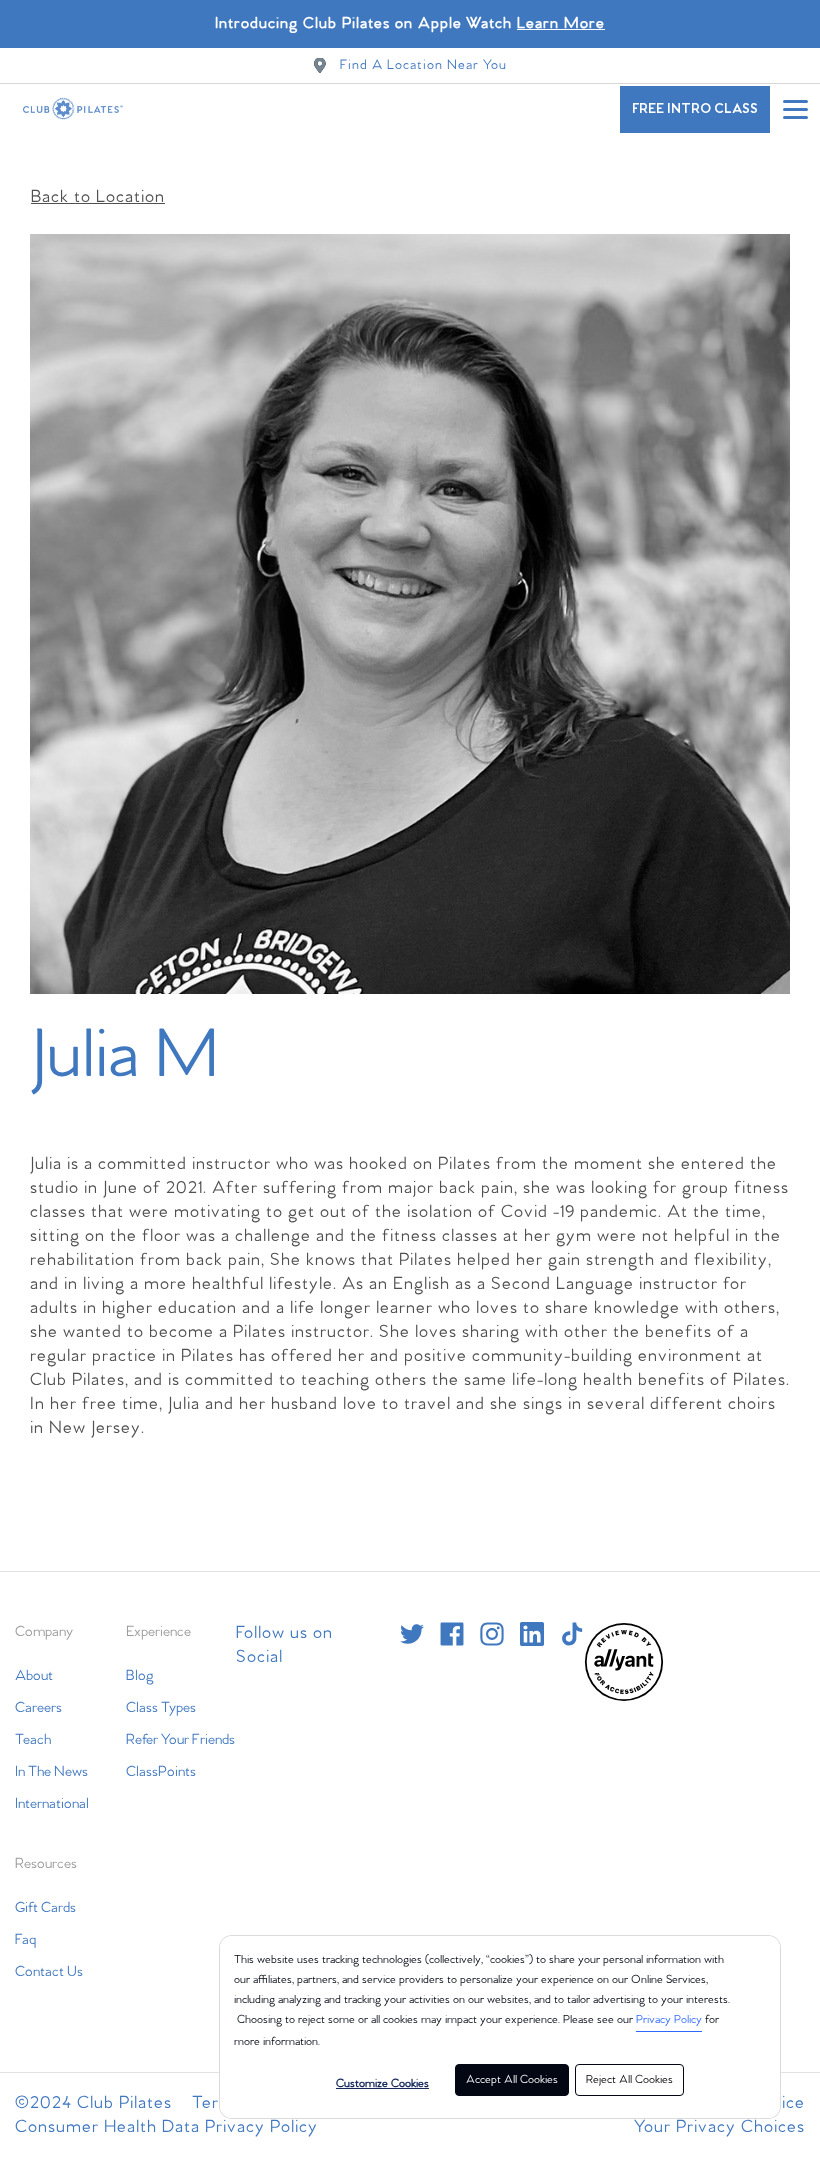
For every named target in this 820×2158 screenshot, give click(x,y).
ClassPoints (161, 1772)
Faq (25, 1940)
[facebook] (452, 1634)
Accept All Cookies (512, 2080)
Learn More (561, 23)
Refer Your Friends (180, 1740)
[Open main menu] (795, 109)
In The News (51, 1772)
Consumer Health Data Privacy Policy (166, 2127)
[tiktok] (572, 1634)
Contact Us (49, 1972)
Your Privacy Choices (719, 2127)
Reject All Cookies (629, 2080)
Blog (140, 1676)
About (34, 1676)
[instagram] (492, 1634)
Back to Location (98, 197)
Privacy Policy (669, 2020)
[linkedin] (532, 1634)
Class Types (161, 1708)
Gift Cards (45, 1908)
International (52, 1804)
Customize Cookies (382, 2084)
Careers (38, 1708)
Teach (33, 1740)
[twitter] (412, 1634)
